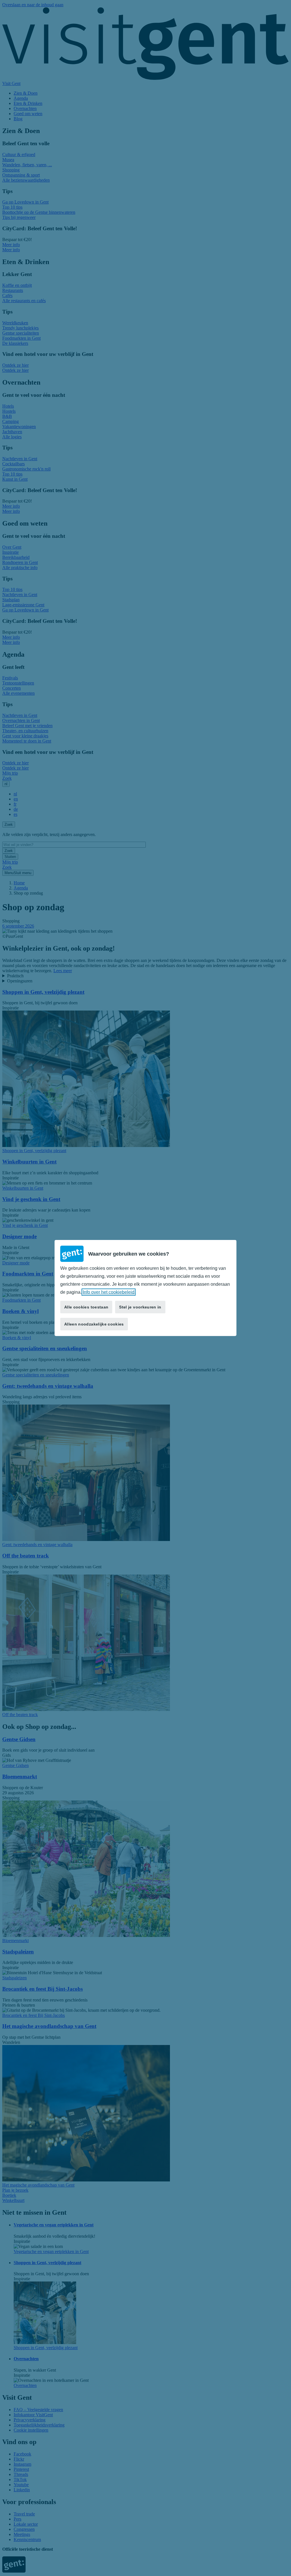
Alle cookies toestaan (86, 1307)
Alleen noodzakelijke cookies (94, 1324)
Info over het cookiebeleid (109, 1292)
